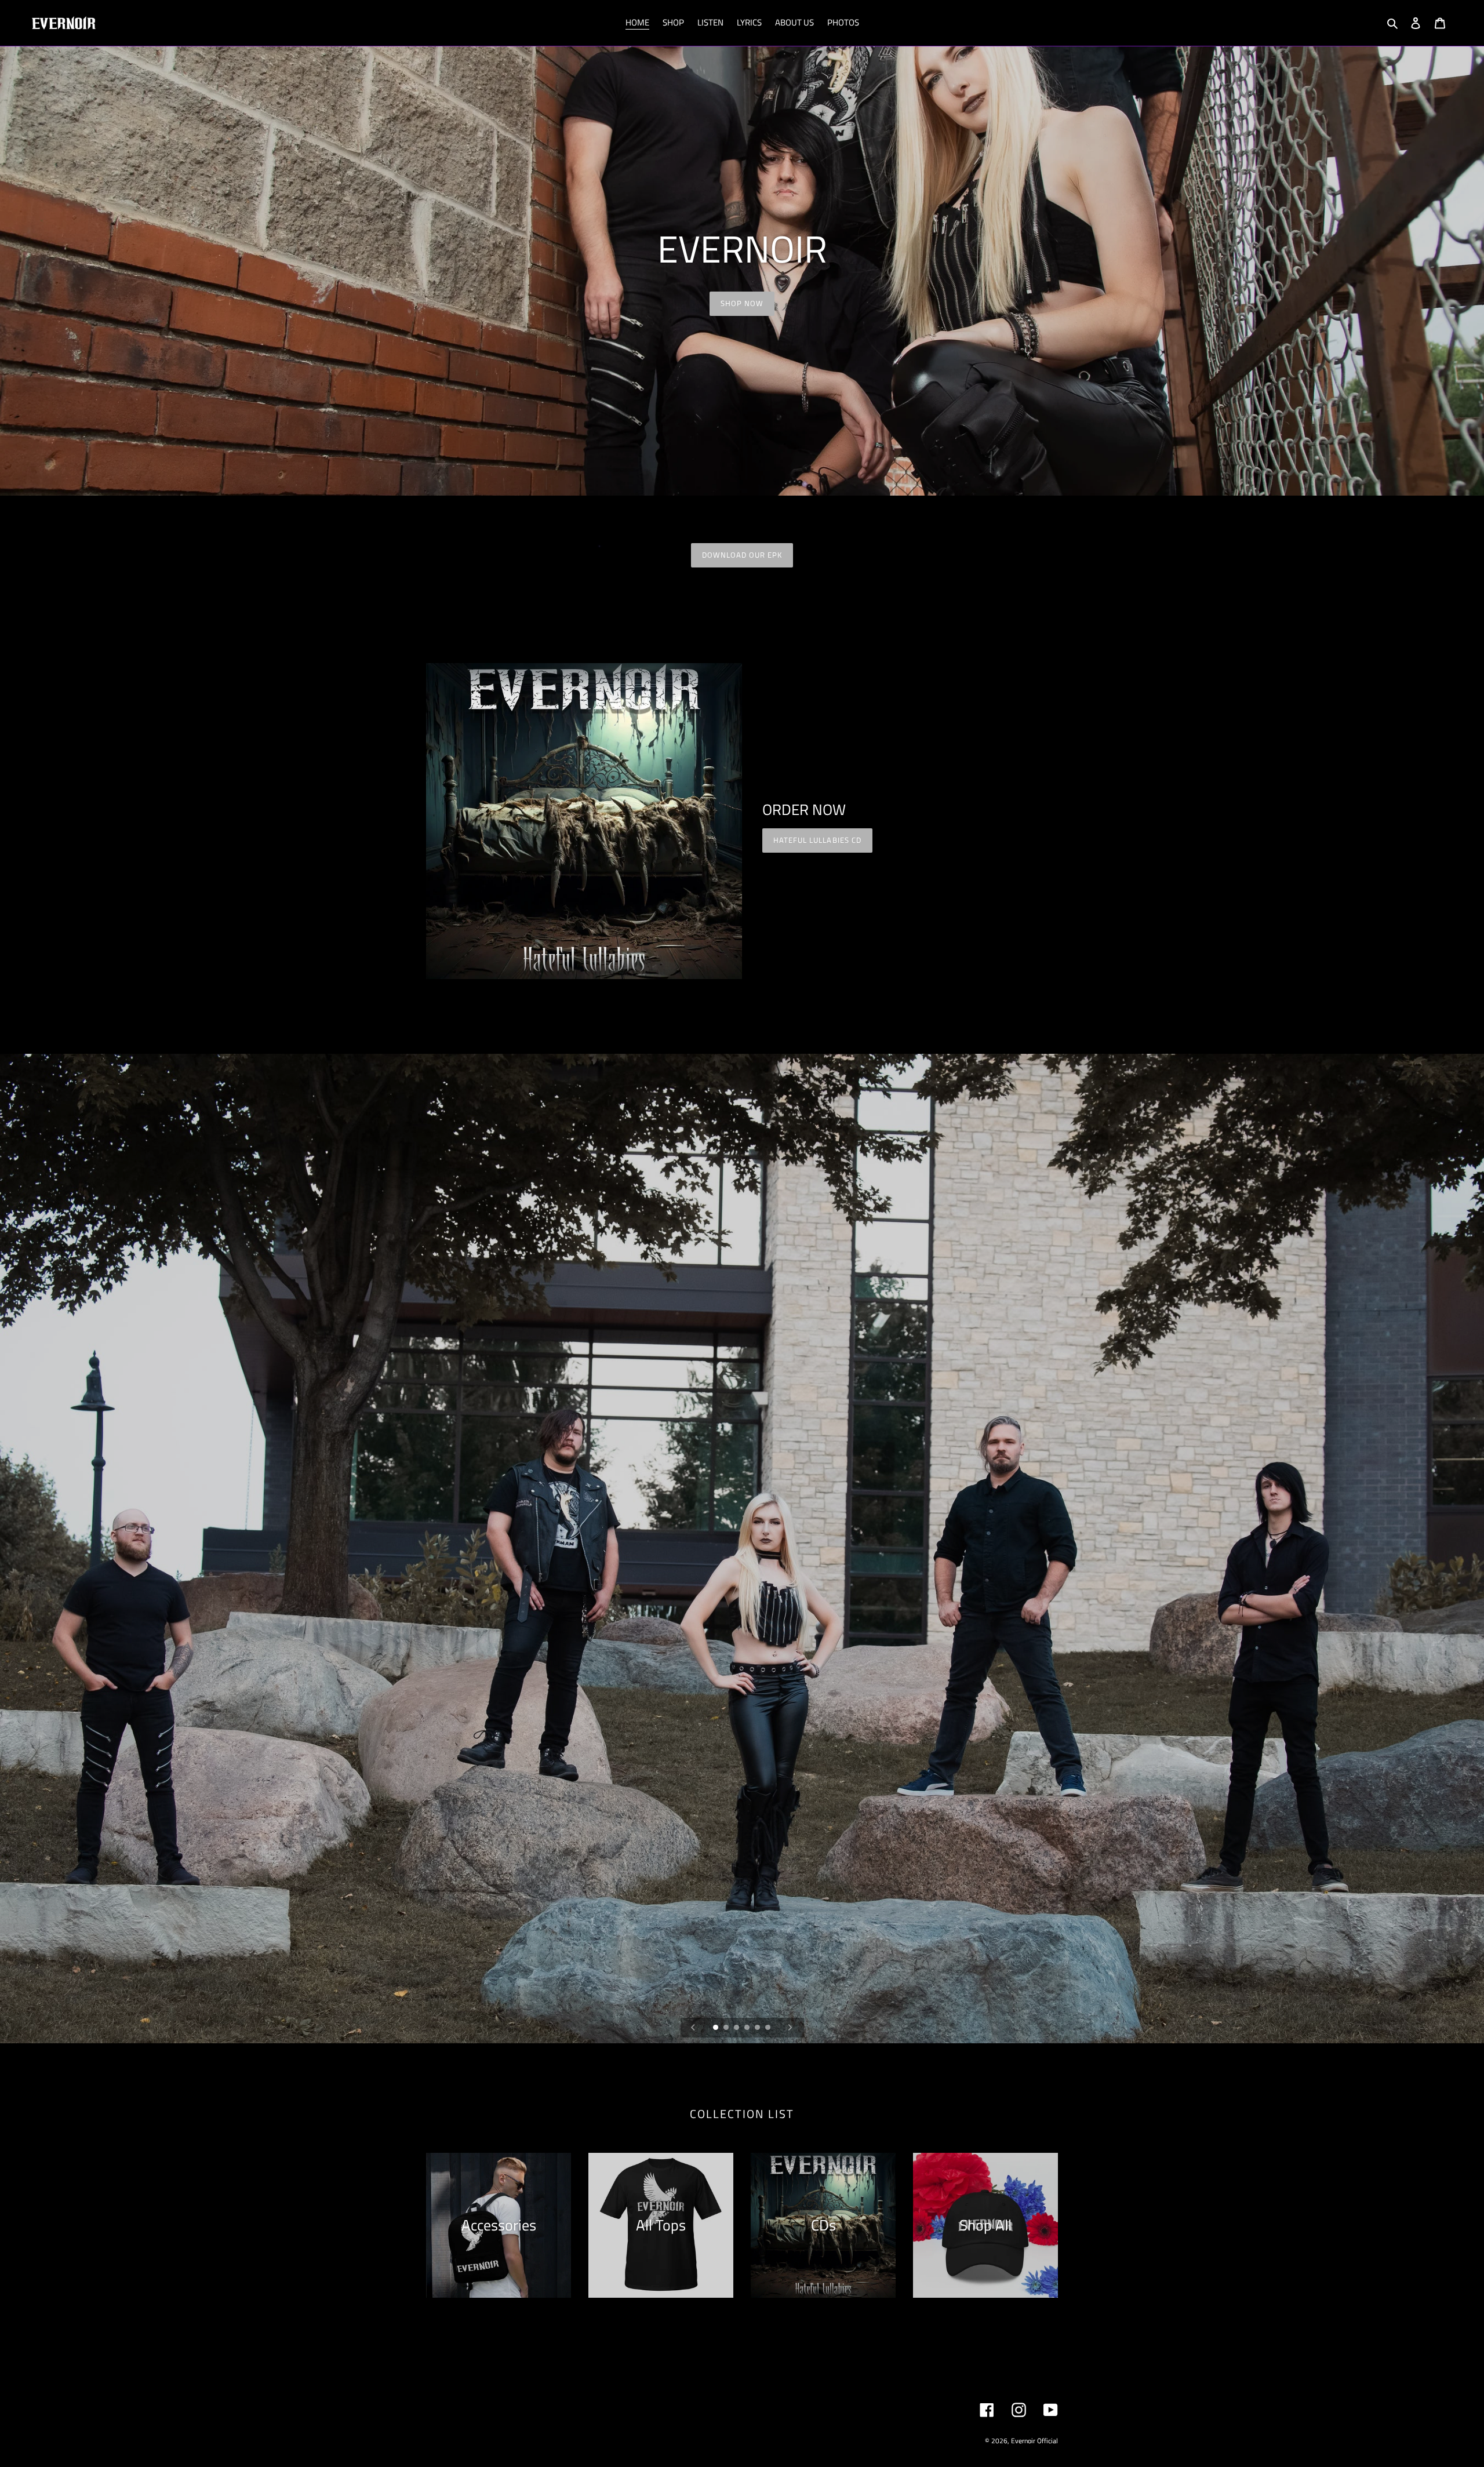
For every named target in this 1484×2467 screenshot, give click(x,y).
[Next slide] (790, 2028)
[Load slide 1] (716, 2028)
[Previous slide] (693, 2028)
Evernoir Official (1034, 2441)
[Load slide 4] (748, 2028)
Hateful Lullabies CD (817, 840)
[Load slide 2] (727, 2028)
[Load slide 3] (737, 2028)
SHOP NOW (742, 303)
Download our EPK (742, 555)
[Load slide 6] (769, 2028)
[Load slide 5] (758, 2028)
